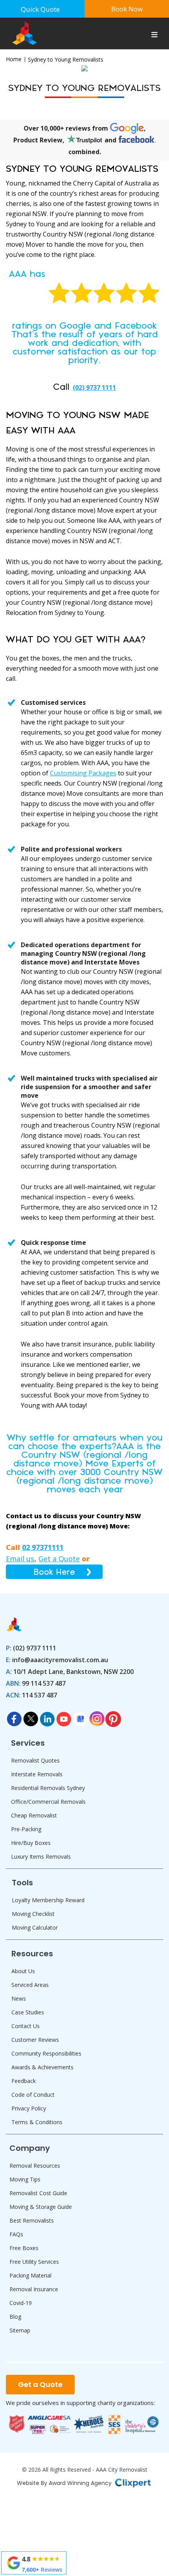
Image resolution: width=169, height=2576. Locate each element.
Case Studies (28, 2012)
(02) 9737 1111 (94, 387)
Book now (127, 9)
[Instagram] (97, 1717)
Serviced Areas (30, 1985)
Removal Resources (35, 2166)
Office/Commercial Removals (48, 1802)
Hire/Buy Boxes (31, 1843)
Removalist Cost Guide (38, 2193)
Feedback (24, 2081)
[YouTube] (64, 1717)
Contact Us (26, 2026)
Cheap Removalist (34, 1815)
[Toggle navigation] (155, 36)
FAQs (16, 2234)
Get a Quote (59, 1559)
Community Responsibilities (46, 2053)
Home (14, 59)
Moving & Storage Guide (41, 2207)
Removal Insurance (34, 2289)
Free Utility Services (34, 2262)
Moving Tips (25, 2179)
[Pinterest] (113, 1717)
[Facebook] (14, 1717)
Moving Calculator (35, 1927)
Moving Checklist (33, 1914)
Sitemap (20, 2330)
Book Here (54, 1572)
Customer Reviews (35, 2040)
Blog (15, 2317)
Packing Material (30, 2275)
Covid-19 (21, 2303)
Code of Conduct (33, 2095)
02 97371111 (43, 1547)
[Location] (80, 1717)
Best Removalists (32, 2220)
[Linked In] (47, 1717)
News (19, 1998)
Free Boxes (24, 2248)
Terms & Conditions (37, 2122)
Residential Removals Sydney (48, 1788)
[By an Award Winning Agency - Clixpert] (133, 2482)
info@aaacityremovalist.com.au (60, 1660)
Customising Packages (83, 773)
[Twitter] (31, 1717)
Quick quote (40, 9)
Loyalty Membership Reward (48, 1900)
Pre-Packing (26, 1829)
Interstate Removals (37, 1774)
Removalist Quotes (35, 1760)
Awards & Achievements (42, 2067)
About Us (23, 1971)
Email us (20, 1559)
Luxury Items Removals (41, 1857)
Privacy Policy (29, 2108)
